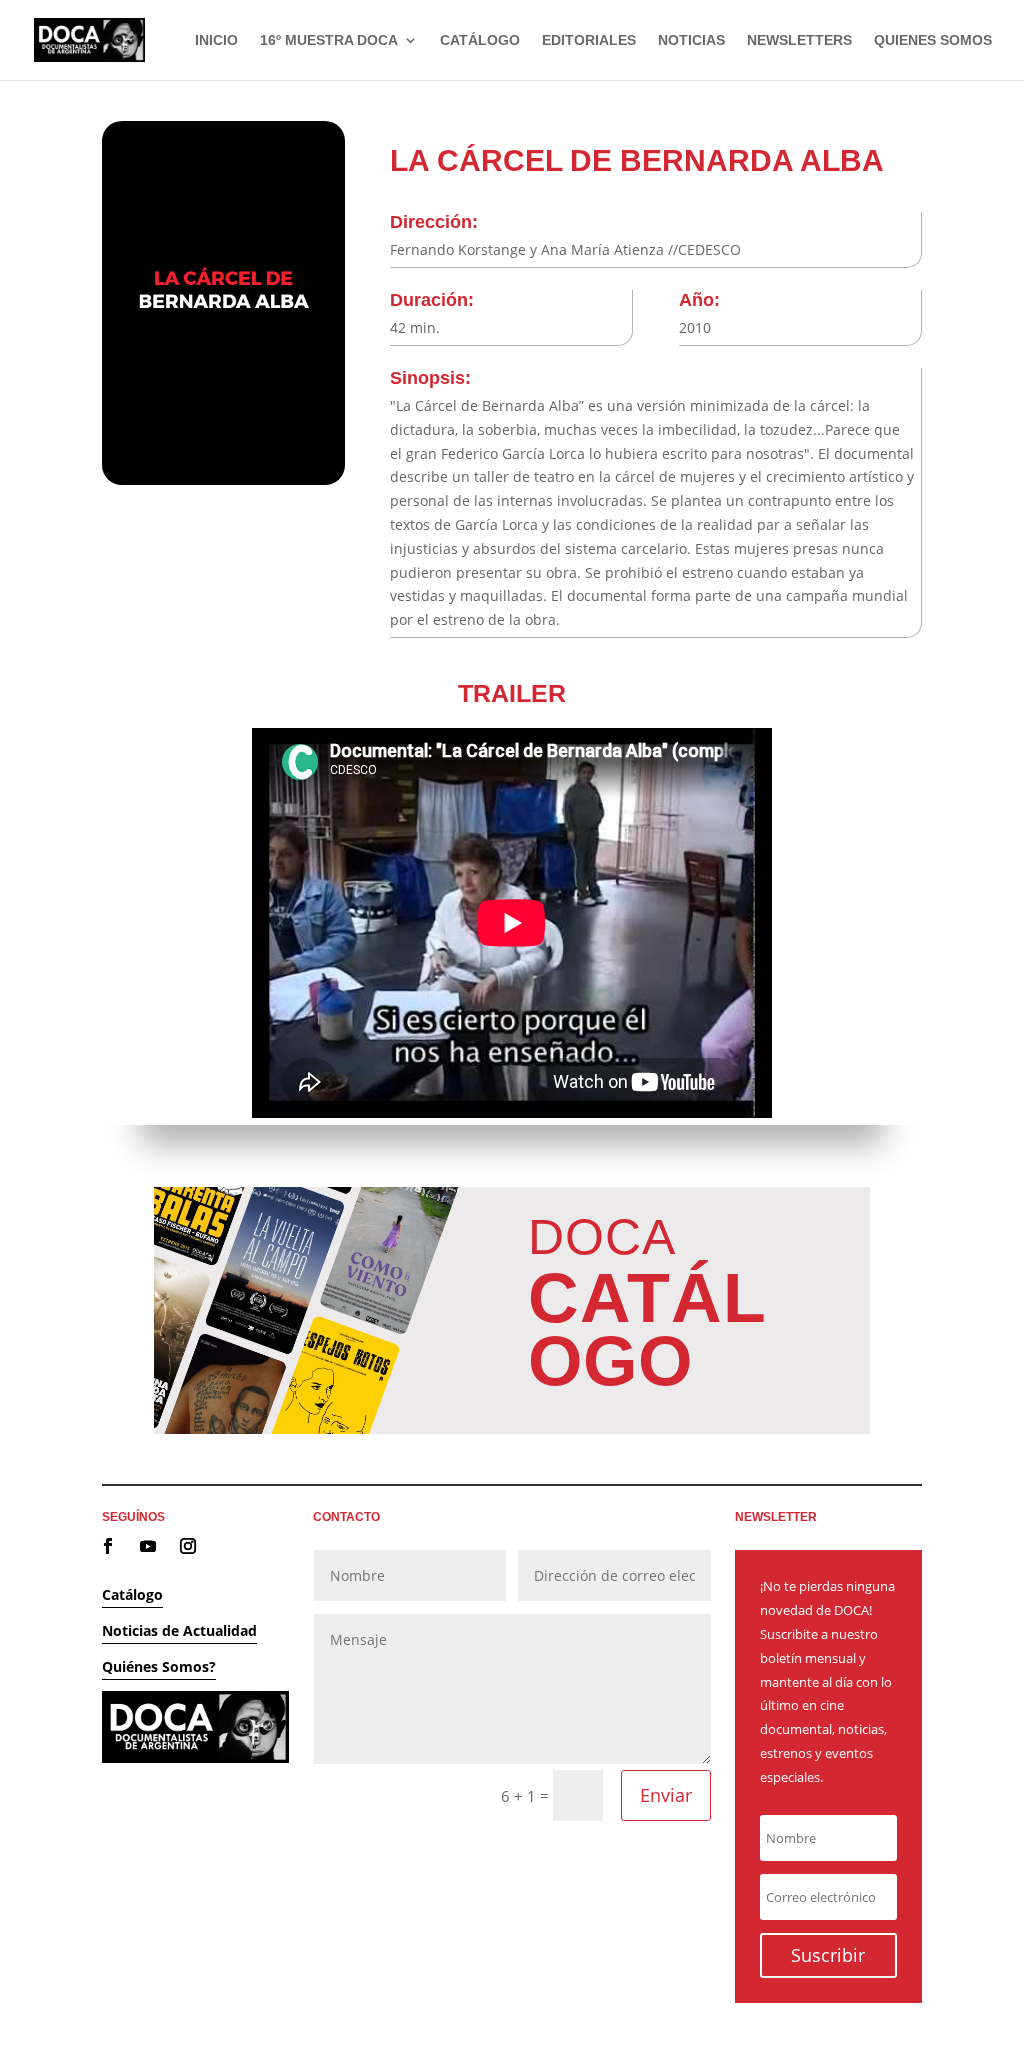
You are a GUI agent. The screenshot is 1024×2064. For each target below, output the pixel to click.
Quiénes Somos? (159, 1666)
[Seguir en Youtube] (148, 1546)
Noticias (691, 40)
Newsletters (799, 40)
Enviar (666, 1795)
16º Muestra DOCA (329, 40)
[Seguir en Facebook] (108, 1546)
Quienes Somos (933, 40)
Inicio (216, 40)
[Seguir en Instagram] (188, 1546)
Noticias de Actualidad (179, 1630)
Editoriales (589, 40)
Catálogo (480, 40)
